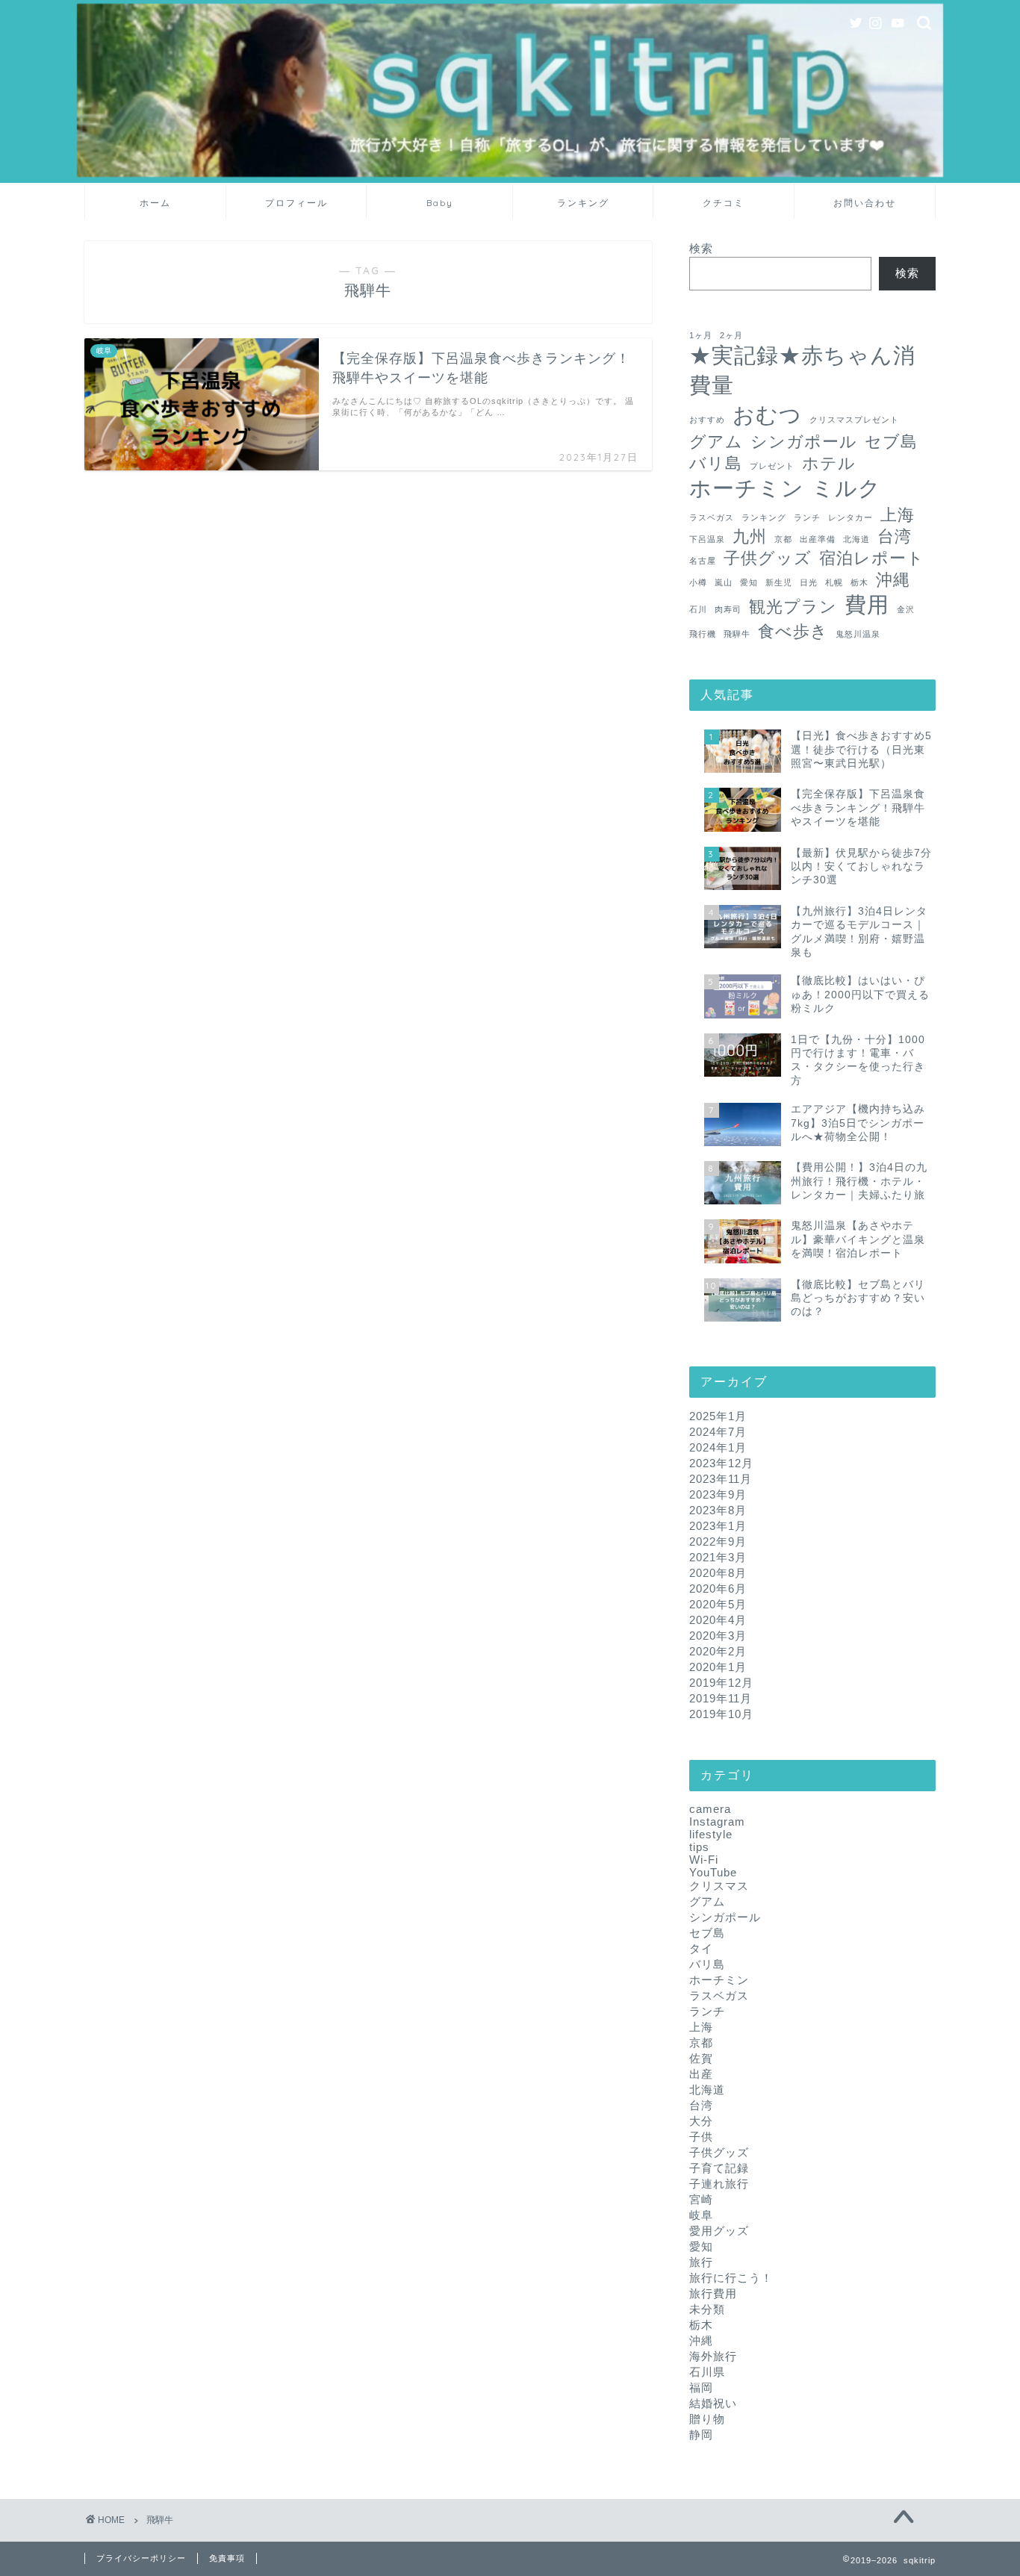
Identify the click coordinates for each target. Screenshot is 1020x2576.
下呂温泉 (707, 539)
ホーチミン (747, 488)
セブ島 (891, 442)
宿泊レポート (872, 558)
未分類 (707, 2309)
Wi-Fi (704, 1860)
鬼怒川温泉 (858, 634)
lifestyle (711, 1834)
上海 (898, 515)
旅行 (701, 2262)
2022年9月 (718, 1541)
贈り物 (707, 2419)
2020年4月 (718, 1620)
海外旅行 (713, 2356)
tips (699, 1847)
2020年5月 (718, 1604)
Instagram (717, 1821)
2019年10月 (721, 1714)
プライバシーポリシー (141, 2558)
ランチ (807, 517)
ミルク (846, 488)
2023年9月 (718, 1494)
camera (710, 1809)
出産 (701, 2074)
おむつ (767, 415)
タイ (701, 1948)
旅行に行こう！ (731, 2278)
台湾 (895, 536)
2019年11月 (721, 1698)
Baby (440, 203)
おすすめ (707, 420)
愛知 (749, 582)
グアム (716, 442)
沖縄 (893, 580)
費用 (867, 604)
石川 (698, 609)
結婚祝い (713, 2403)
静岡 (701, 2435)
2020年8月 (718, 1573)
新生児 (779, 582)
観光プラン (793, 607)
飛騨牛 (737, 634)
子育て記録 (719, 2168)
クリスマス (719, 1886)
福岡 (701, 2387)
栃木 (859, 582)
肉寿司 (728, 609)
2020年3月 (718, 1636)
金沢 (906, 609)
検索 (701, 248)
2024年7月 (718, 1432)
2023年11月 (721, 1479)
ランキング (583, 203)
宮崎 (701, 2199)
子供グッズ (768, 558)
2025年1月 (718, 1416)
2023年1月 (718, 1526)
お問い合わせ (865, 203)
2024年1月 (718, 1447)
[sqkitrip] (510, 173)
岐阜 (701, 2215)
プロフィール (296, 203)
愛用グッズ (719, 2231)
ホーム (155, 203)
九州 (750, 536)
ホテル (829, 463)
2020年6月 (718, 1589)
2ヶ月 (731, 335)
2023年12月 (721, 1463)
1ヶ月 (701, 335)
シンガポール (804, 442)
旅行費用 (713, 2293)
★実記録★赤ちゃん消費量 (802, 370)
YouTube (713, 1872)
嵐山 (724, 582)
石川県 (707, 2372)
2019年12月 (721, 1683)
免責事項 (227, 2558)
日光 (809, 582)
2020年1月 (718, 1667)
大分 (701, 2121)
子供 (701, 2137)
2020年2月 (718, 1651)
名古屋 (703, 561)
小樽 (698, 582)
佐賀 (701, 2058)
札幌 (834, 582)
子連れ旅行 (719, 2184)
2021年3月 (718, 1557)
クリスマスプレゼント (854, 420)
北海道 (856, 539)
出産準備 (818, 539)
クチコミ (724, 203)
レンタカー (850, 517)
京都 (783, 539)
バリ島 (716, 463)
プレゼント (772, 466)
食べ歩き (793, 631)
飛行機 (703, 634)
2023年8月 (718, 1510)
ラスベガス (712, 517)
